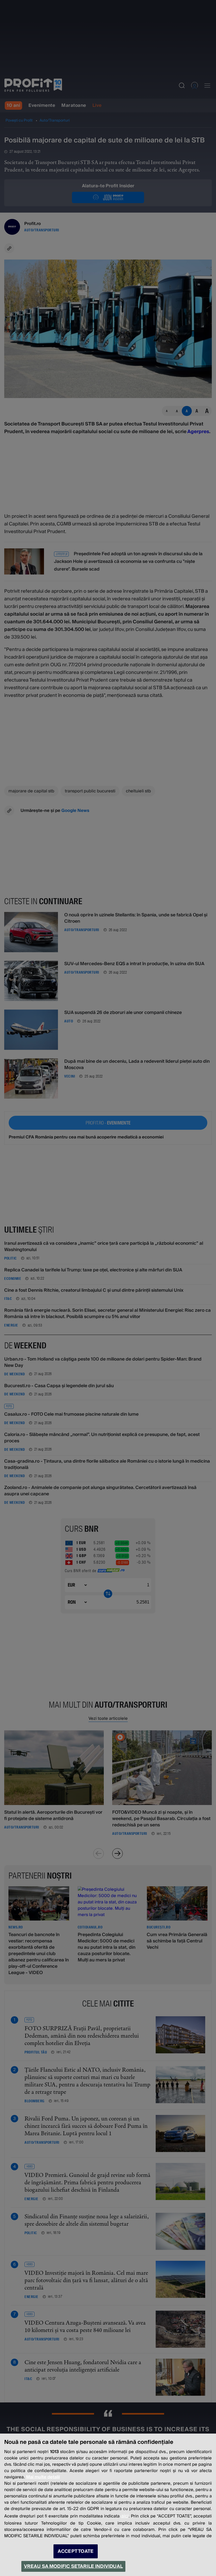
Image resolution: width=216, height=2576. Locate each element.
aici (125, 2516)
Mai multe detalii (43, 2477)
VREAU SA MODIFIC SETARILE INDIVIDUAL (73, 2566)
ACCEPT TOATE (76, 2551)
